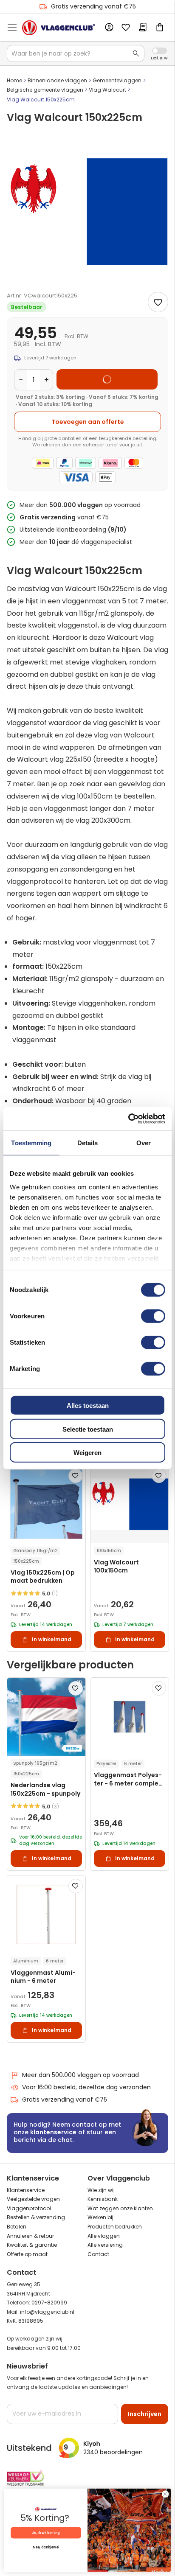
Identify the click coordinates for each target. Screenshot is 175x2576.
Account (109, 28)
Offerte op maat (27, 2254)
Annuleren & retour (30, 2236)
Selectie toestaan (88, 1429)
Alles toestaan (88, 1406)
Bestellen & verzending (36, 2217)
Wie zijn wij (101, 2190)
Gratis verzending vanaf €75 (93, 6)
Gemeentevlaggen (117, 80)
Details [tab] (88, 1143)
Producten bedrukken (115, 2227)
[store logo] (59, 28)
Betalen (17, 2227)
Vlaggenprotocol (29, 2208)
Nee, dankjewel (46, 2548)
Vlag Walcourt (107, 90)
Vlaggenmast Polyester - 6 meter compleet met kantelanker (130, 1779)
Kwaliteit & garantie (32, 2245)
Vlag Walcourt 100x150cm (116, 1567)
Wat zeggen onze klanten (120, 2208)
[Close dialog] (165, 2494)
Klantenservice (26, 2190)
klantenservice (53, 2132)
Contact (98, 2254)
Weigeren (87, 1453)
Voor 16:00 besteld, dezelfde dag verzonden (86, 2087)
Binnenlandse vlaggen (57, 80)
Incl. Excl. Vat (159, 51)
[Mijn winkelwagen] (160, 28)
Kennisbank (103, 2199)
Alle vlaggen (104, 2236)
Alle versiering (105, 2245)
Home (14, 80)
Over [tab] (144, 1143)
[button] (76, 1476)
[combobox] (76, 53)
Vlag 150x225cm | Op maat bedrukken (43, 1577)
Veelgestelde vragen (33, 2199)
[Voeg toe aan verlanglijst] (158, 302)
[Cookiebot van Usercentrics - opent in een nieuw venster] (128, 1118)
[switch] (153, 1317)
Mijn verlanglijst (126, 28)
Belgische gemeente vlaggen (45, 90)
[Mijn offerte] (143, 28)
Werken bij (100, 2217)
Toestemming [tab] (31, 1143)
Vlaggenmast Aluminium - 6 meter (43, 1977)
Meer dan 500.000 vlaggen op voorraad (80, 2075)
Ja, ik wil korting (46, 2533)
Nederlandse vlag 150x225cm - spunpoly (45, 1789)
